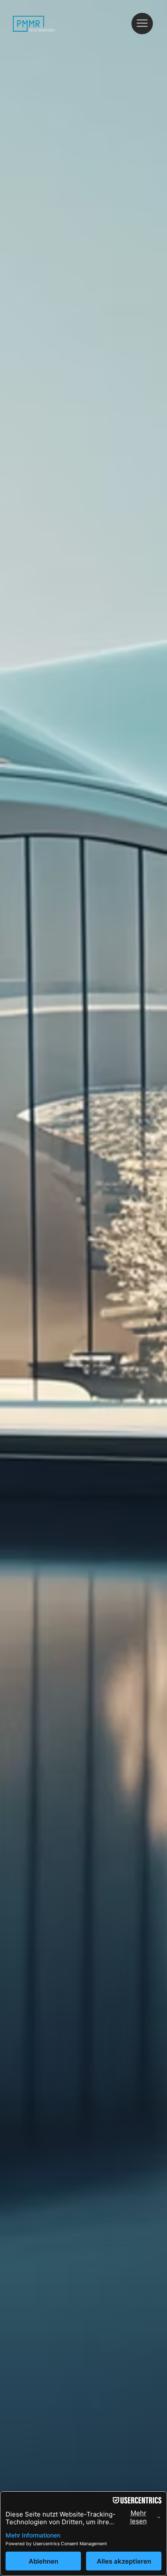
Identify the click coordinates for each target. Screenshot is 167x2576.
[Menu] (143, 24)
